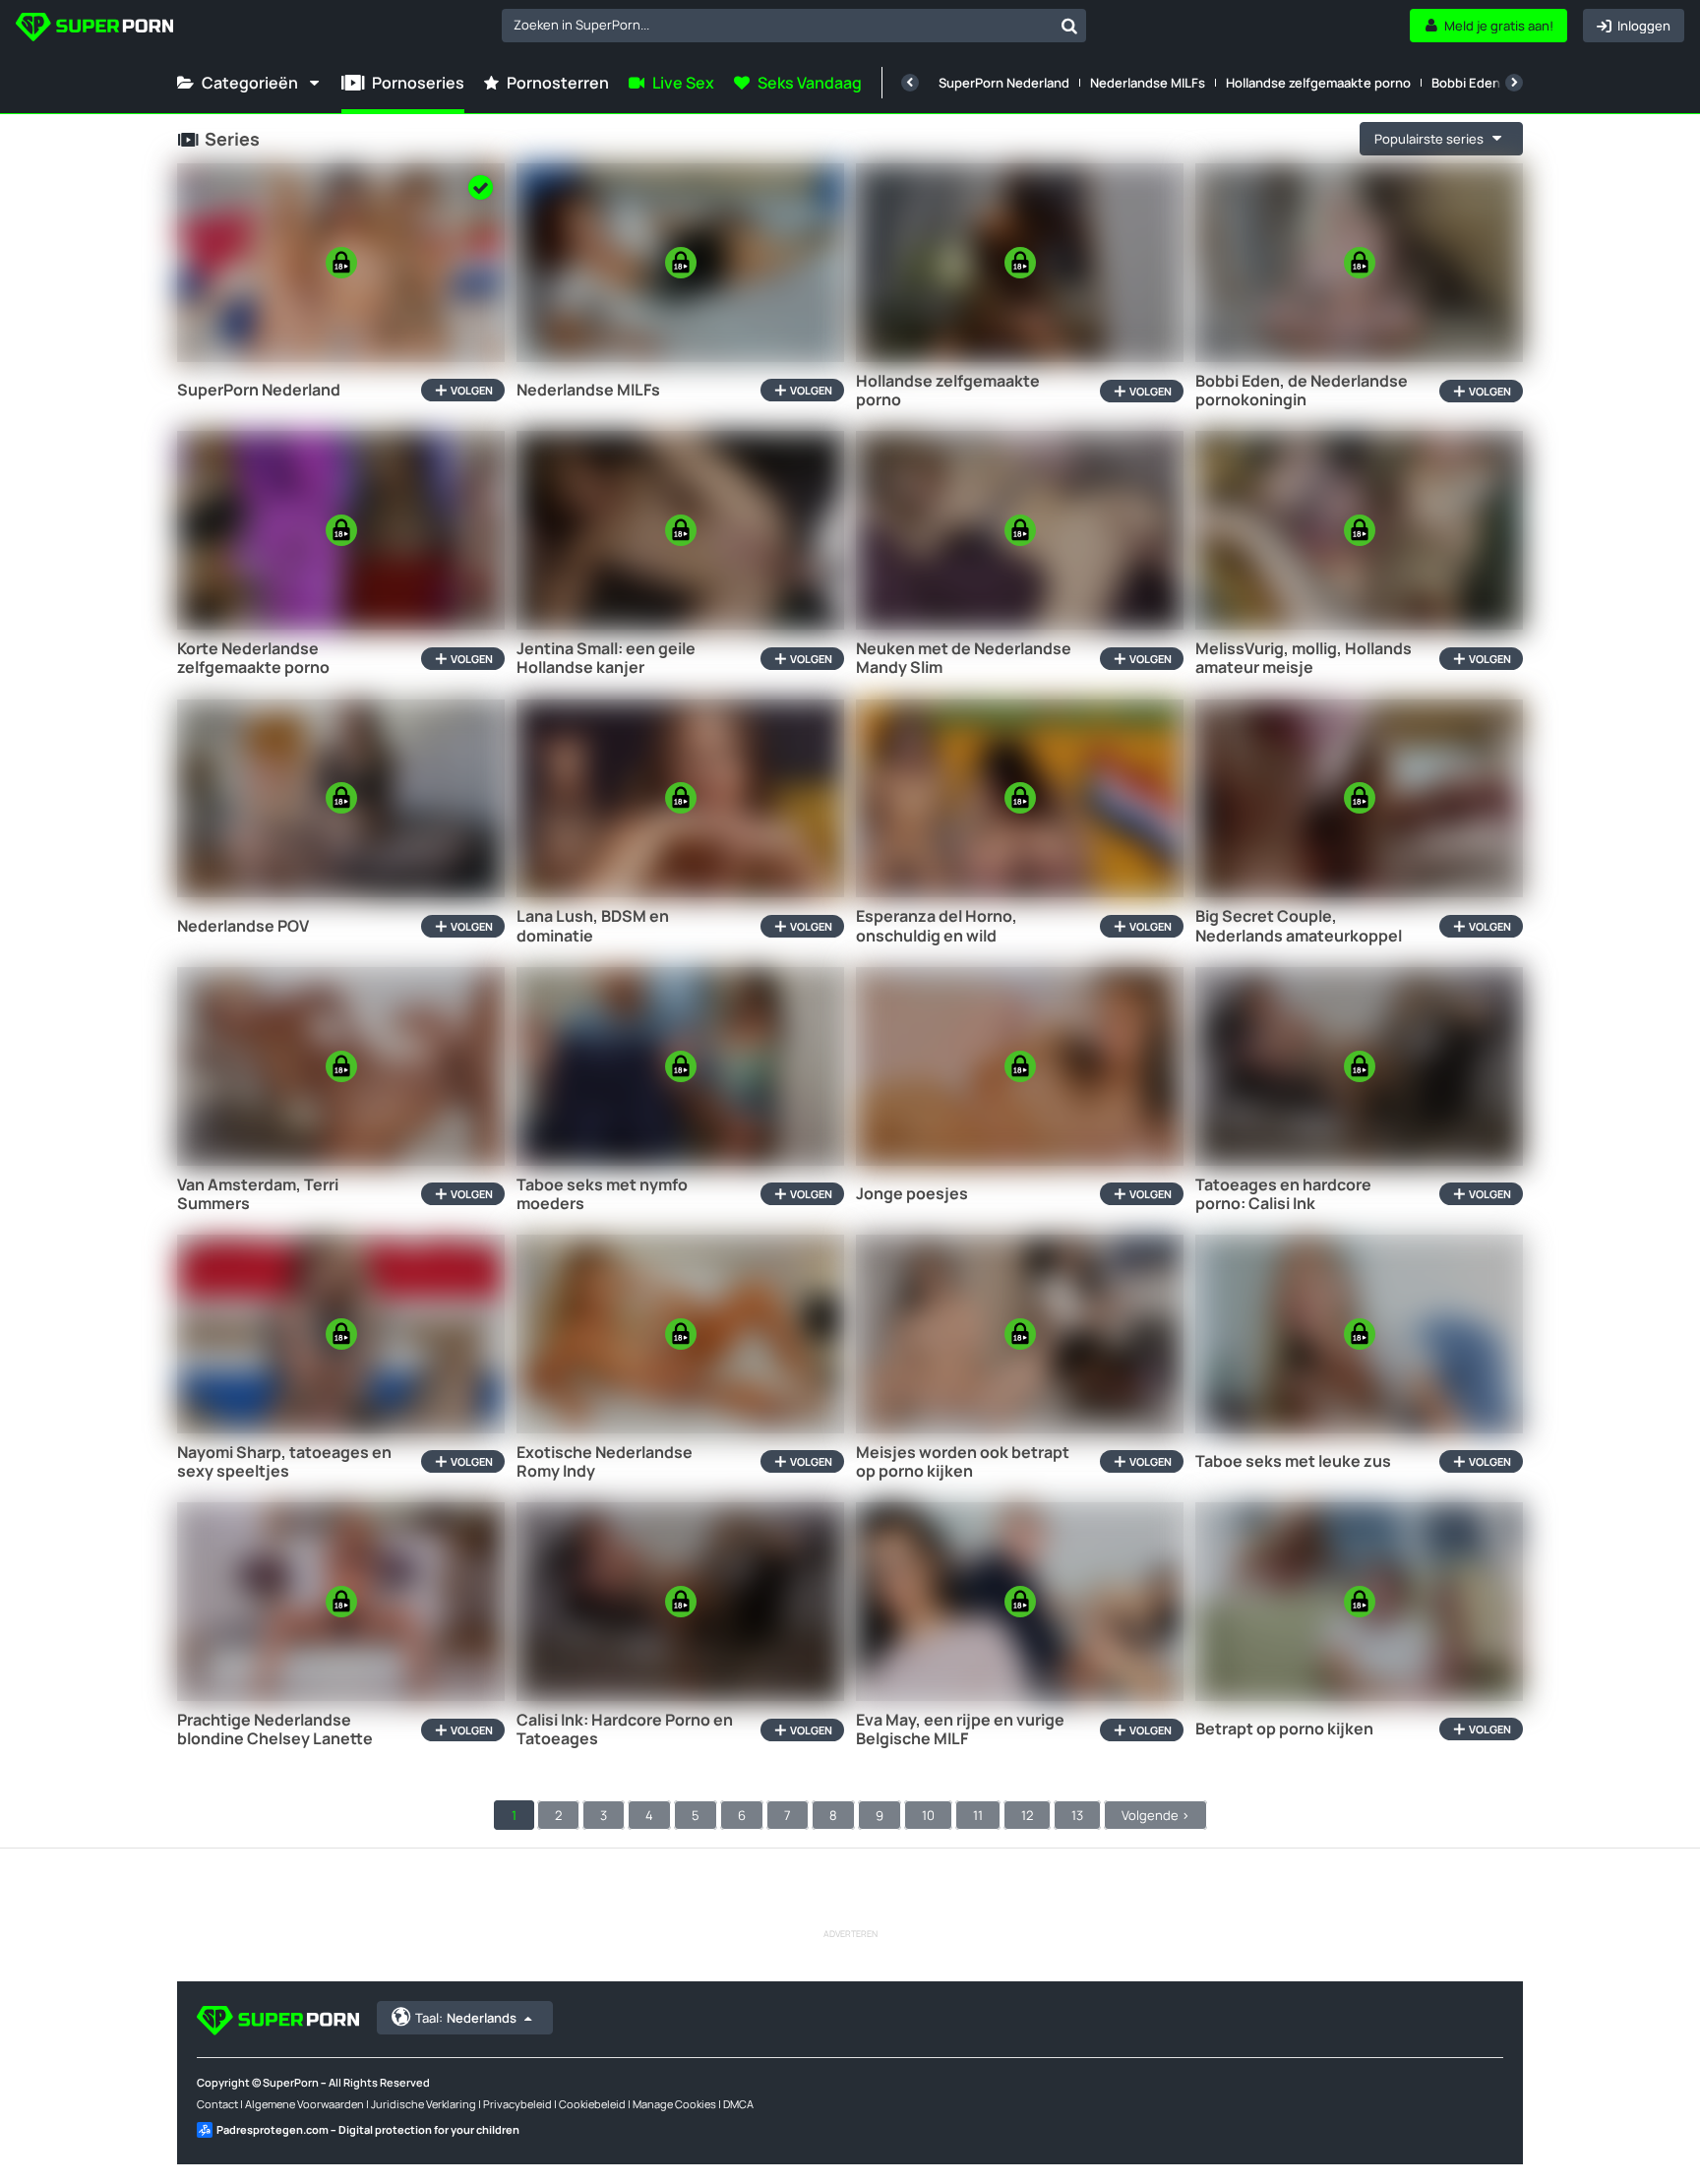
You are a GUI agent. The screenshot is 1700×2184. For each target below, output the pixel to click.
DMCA (738, 2104)
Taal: (466, 2018)
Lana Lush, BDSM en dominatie (593, 926)
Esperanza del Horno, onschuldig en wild (937, 926)
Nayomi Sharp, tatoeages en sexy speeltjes (284, 1462)
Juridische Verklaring (424, 2104)
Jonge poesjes (912, 1194)
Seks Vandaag (810, 83)
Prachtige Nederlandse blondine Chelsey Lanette (275, 1729)
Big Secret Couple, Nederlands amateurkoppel (1299, 926)
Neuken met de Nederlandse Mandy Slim (964, 658)
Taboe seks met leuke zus (1293, 1461)
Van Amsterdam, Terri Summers (258, 1194)
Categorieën (250, 83)
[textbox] (777, 25)
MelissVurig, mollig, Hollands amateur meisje (1304, 658)
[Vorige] (910, 83)
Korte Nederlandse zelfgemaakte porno (253, 658)
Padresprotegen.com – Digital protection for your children (368, 2129)
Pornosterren (558, 83)
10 (928, 1815)
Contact (217, 2104)
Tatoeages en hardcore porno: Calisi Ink (1283, 1194)
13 (1077, 1815)
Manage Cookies (674, 2104)
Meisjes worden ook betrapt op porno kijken (963, 1462)
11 (978, 1815)
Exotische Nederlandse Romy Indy (605, 1462)
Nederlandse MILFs (1148, 83)
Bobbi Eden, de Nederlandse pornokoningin (1302, 391)
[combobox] (794, 26)
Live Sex (683, 83)
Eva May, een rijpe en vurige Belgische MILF (960, 1729)
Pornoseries (418, 83)
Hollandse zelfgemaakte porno (1318, 83)
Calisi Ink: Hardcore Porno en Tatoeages (625, 1729)
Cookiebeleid (592, 2104)
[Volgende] (1514, 83)
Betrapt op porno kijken (1284, 1729)
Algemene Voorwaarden (304, 2104)
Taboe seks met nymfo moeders (602, 1194)
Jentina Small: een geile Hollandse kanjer (606, 658)
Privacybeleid (517, 2104)
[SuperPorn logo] (94, 29)
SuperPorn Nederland (1004, 83)
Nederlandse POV (243, 926)
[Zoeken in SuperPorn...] (1069, 26)
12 (1027, 1815)
